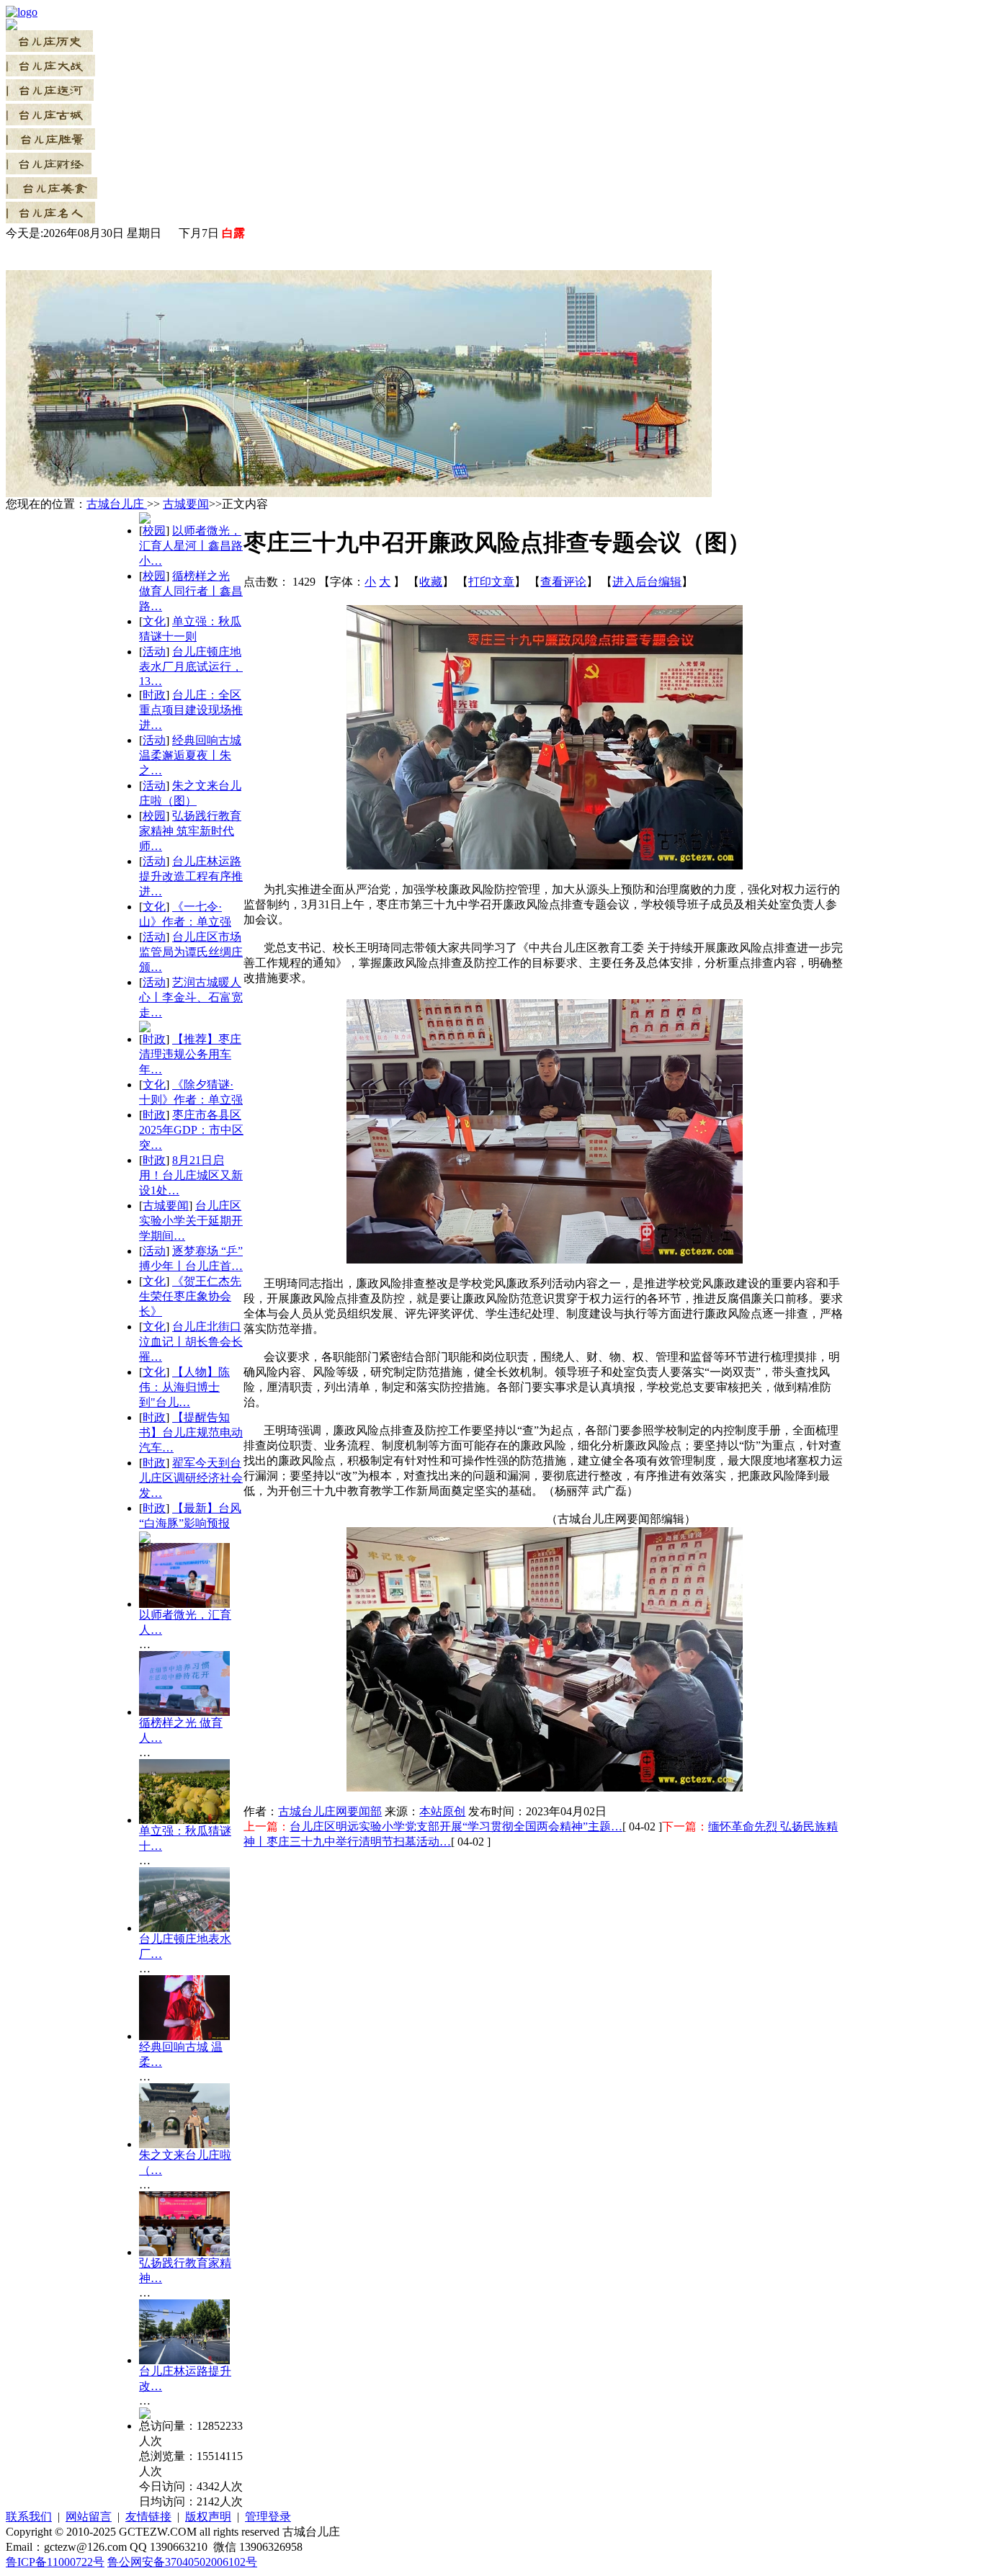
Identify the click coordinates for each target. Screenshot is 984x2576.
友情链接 (148, 2517)
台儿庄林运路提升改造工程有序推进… (191, 876)
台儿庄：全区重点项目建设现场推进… (191, 710)
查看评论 (563, 582)
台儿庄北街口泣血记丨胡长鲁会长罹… (191, 1342)
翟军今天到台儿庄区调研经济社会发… (191, 1478)
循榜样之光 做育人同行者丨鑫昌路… (191, 591)
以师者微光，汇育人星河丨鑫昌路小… (191, 546)
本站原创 (442, 1811)
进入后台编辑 (647, 582)
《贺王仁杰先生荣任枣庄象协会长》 (190, 1296)
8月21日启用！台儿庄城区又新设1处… (191, 1175)
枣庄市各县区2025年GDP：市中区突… (191, 1130)
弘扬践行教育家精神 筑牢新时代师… (190, 831)
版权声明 (208, 2517)
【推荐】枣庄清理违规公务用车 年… (190, 1054)
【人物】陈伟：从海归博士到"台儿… (184, 1387)
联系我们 (29, 2517)
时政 (154, 695)
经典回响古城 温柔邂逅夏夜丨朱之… (190, 755)
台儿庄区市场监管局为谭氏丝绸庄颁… (191, 952)
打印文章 (491, 582)
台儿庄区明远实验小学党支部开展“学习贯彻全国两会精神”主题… (456, 1826)
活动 (154, 652)
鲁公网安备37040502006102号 (182, 2562)
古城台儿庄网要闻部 (330, 1811)
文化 (154, 621)
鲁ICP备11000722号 (55, 2562)
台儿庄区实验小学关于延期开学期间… (191, 1221)
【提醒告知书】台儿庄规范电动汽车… (191, 1432)
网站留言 (89, 2517)
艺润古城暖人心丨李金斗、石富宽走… (191, 997)
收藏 (431, 582)
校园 (154, 531)
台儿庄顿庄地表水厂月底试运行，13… (191, 666)
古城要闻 (186, 504)
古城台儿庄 (117, 504)
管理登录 (268, 2517)
